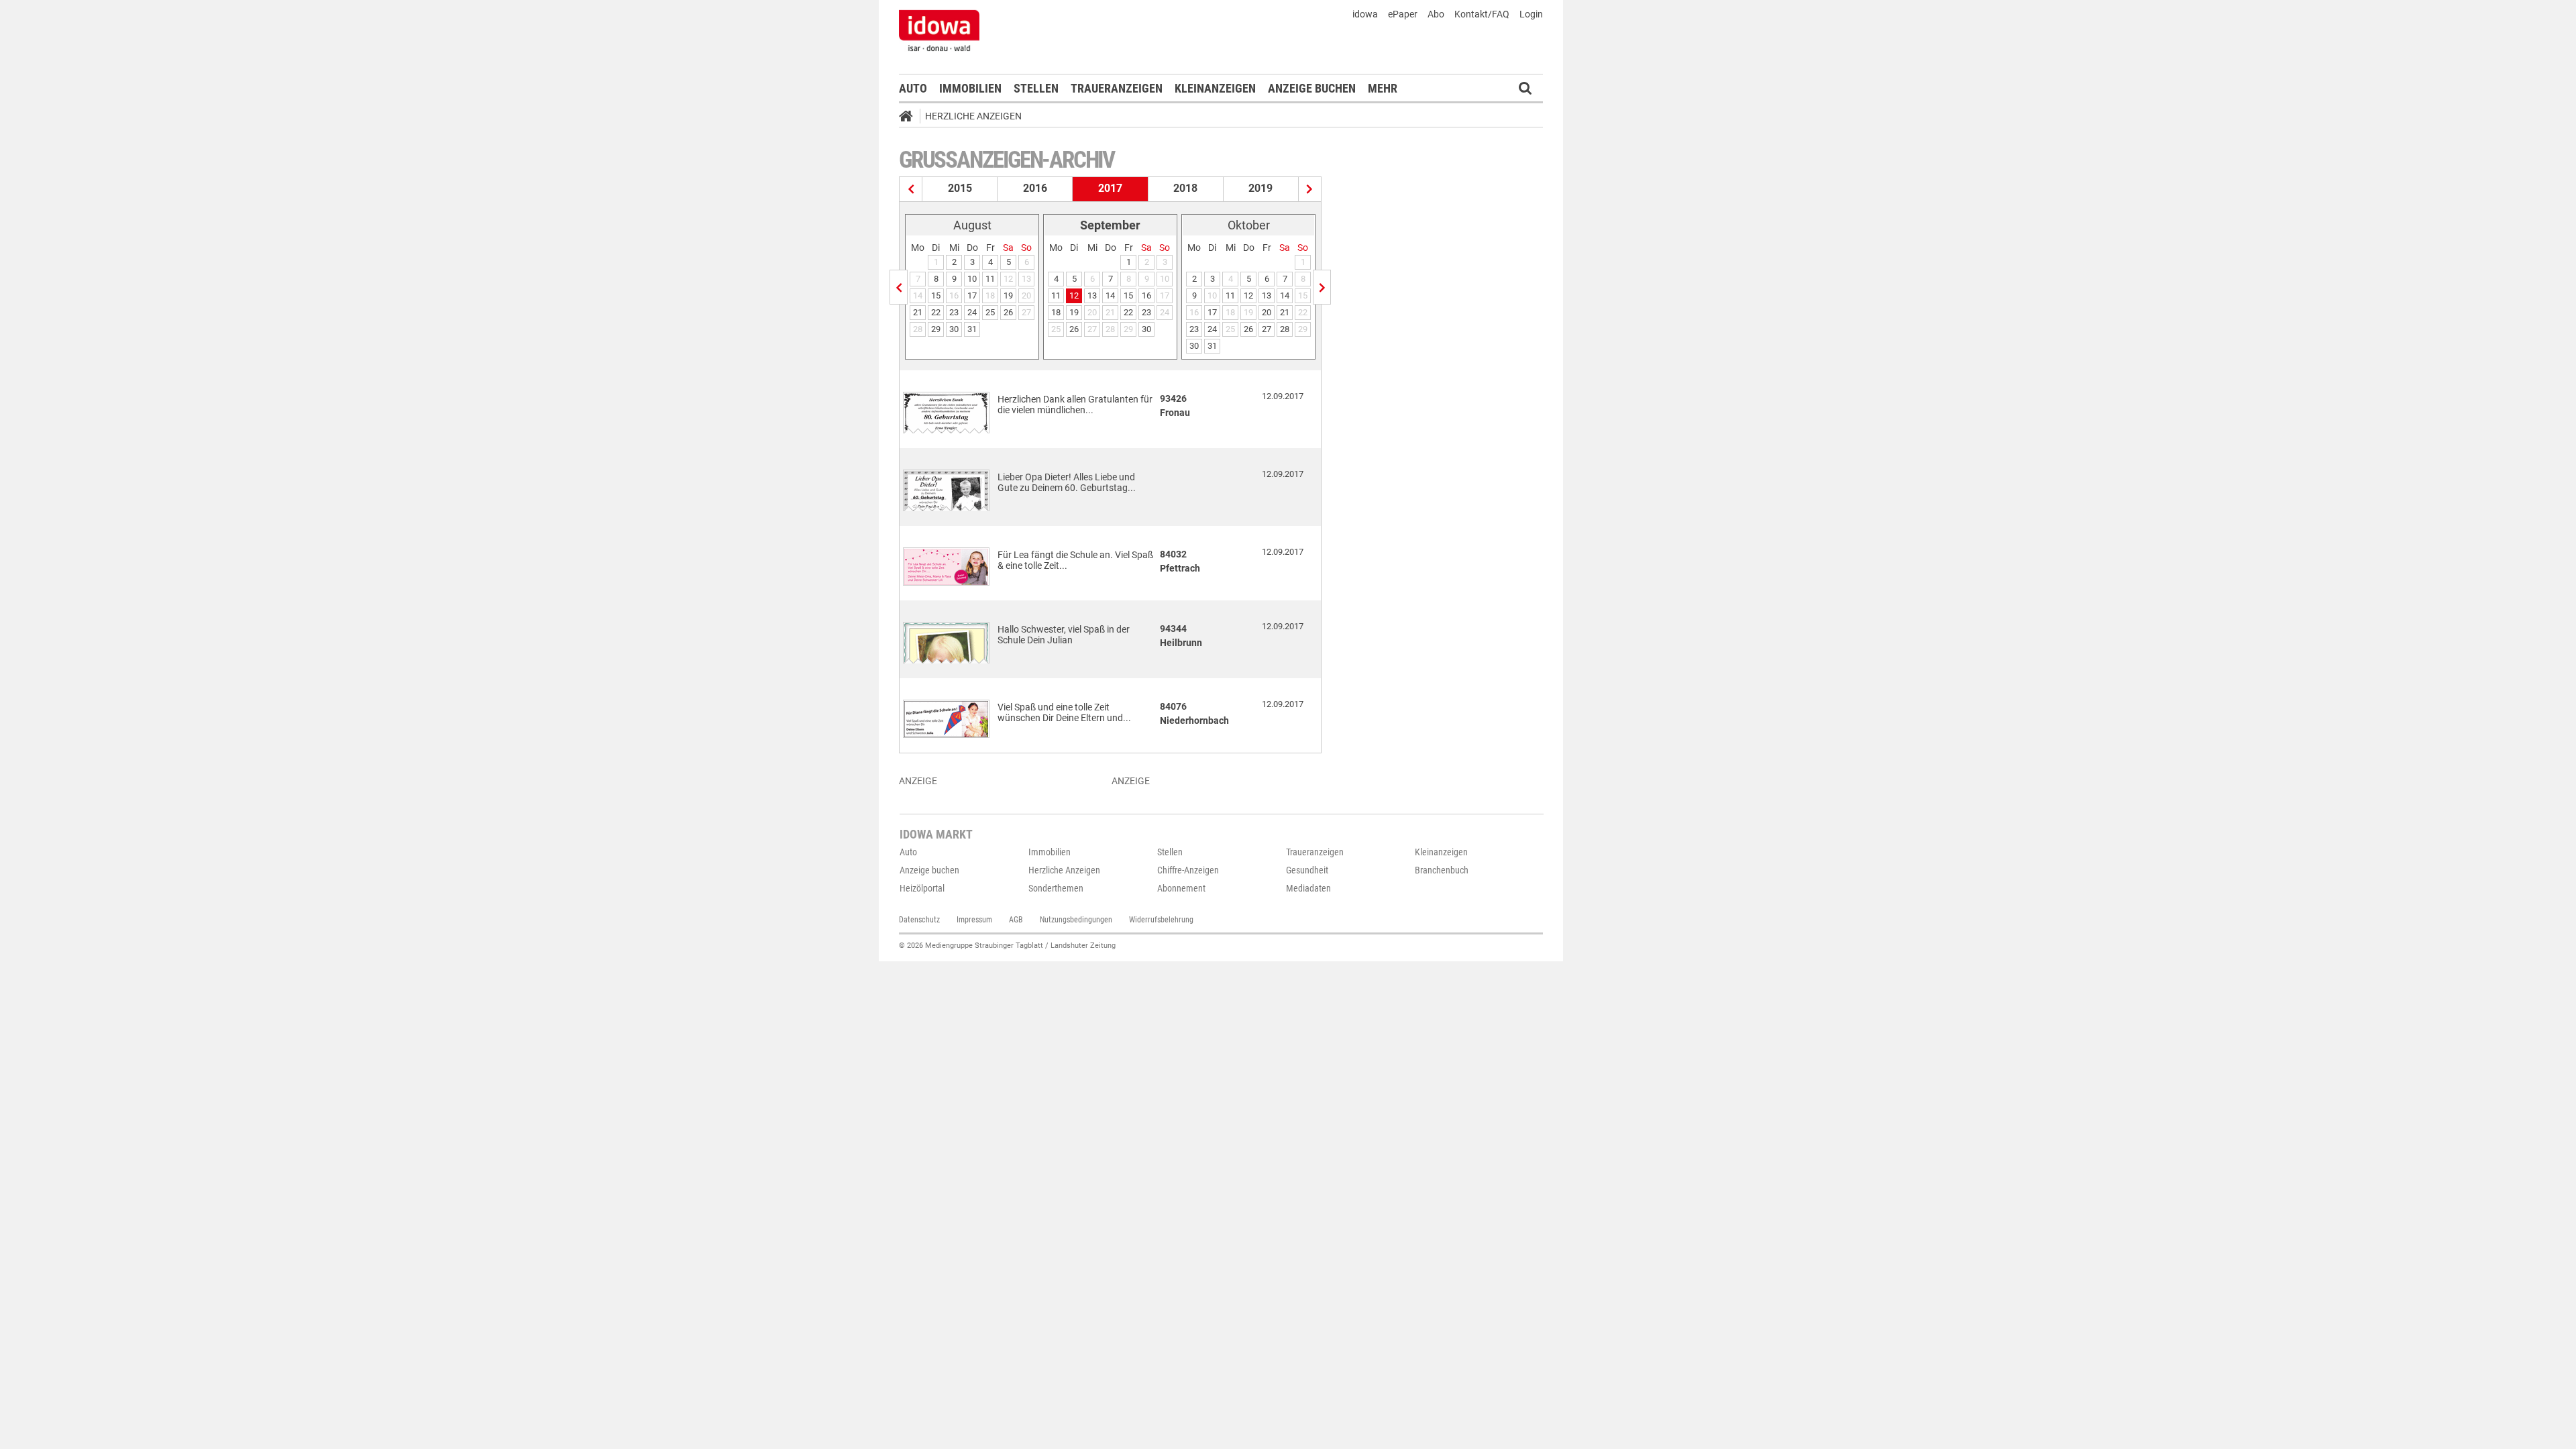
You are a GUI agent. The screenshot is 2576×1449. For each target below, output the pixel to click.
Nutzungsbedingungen (1076, 920)
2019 (1260, 188)
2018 (1185, 188)
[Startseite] (910, 118)
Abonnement (1181, 888)
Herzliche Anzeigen (973, 116)
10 (972, 279)
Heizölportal (922, 888)
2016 (1035, 188)
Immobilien (970, 88)
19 (1008, 296)
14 (1110, 296)
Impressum (974, 920)
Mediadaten (1308, 888)
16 (1146, 296)
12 (1074, 296)
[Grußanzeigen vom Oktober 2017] (1322, 287)
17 (972, 296)
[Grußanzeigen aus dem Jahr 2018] (1310, 189)
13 (1092, 296)
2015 (960, 188)
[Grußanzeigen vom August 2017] (899, 287)
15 (936, 296)
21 (918, 312)
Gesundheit (1307, 870)
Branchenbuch (1442, 870)
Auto (913, 88)
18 (1056, 312)
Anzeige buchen (1312, 88)
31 (972, 329)
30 (954, 329)
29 (936, 329)
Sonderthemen (1056, 888)
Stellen (1036, 88)
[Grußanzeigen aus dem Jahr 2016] (911, 189)
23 (954, 312)
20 (1267, 312)
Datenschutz (919, 920)
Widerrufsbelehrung (1161, 920)
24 (972, 312)
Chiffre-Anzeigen (1188, 870)
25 (990, 312)
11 (990, 279)
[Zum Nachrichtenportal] (939, 30)
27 (1267, 329)
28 (1285, 329)
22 (936, 312)
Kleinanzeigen (1215, 88)
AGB (1016, 920)
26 (1008, 312)
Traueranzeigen (1117, 88)
